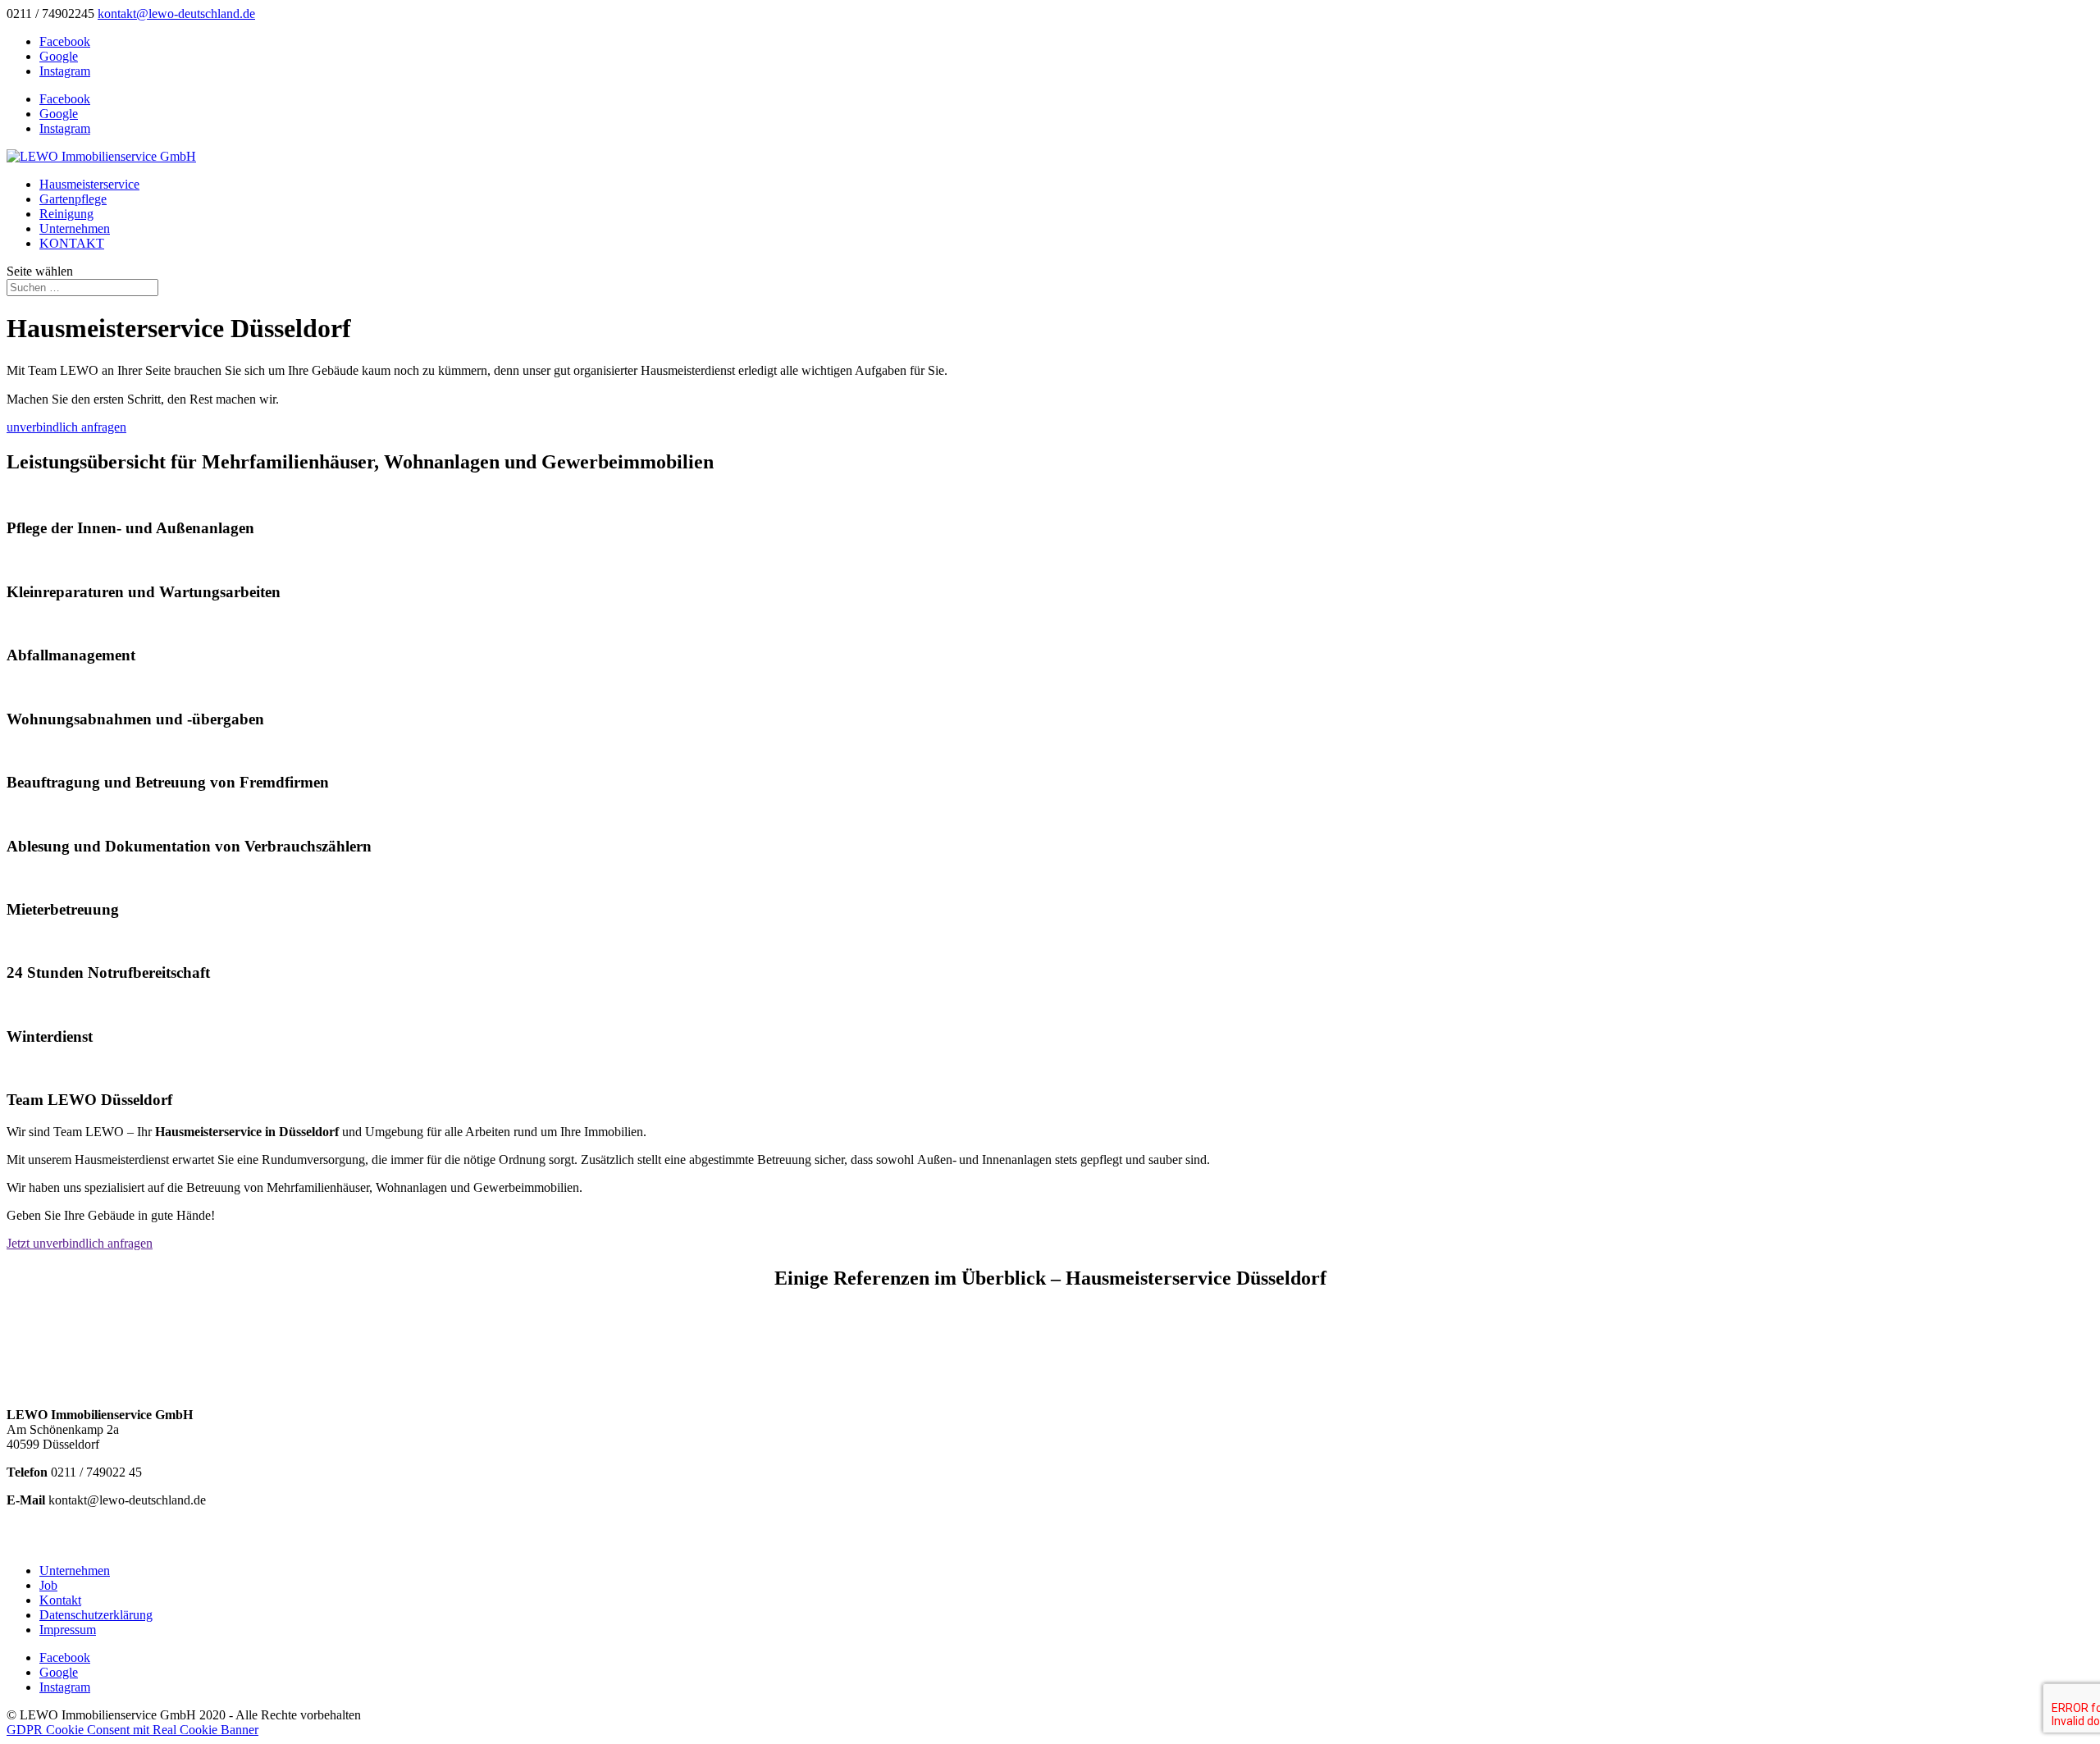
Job (48, 1585)
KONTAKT (72, 243)
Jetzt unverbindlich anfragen (80, 1243)
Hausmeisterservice (89, 184)
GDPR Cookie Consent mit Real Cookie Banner (132, 1730)
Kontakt (60, 1600)
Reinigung (66, 214)
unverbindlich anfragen (66, 427)
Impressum (68, 1630)
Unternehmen (75, 228)
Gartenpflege (73, 199)
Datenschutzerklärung (96, 1615)
